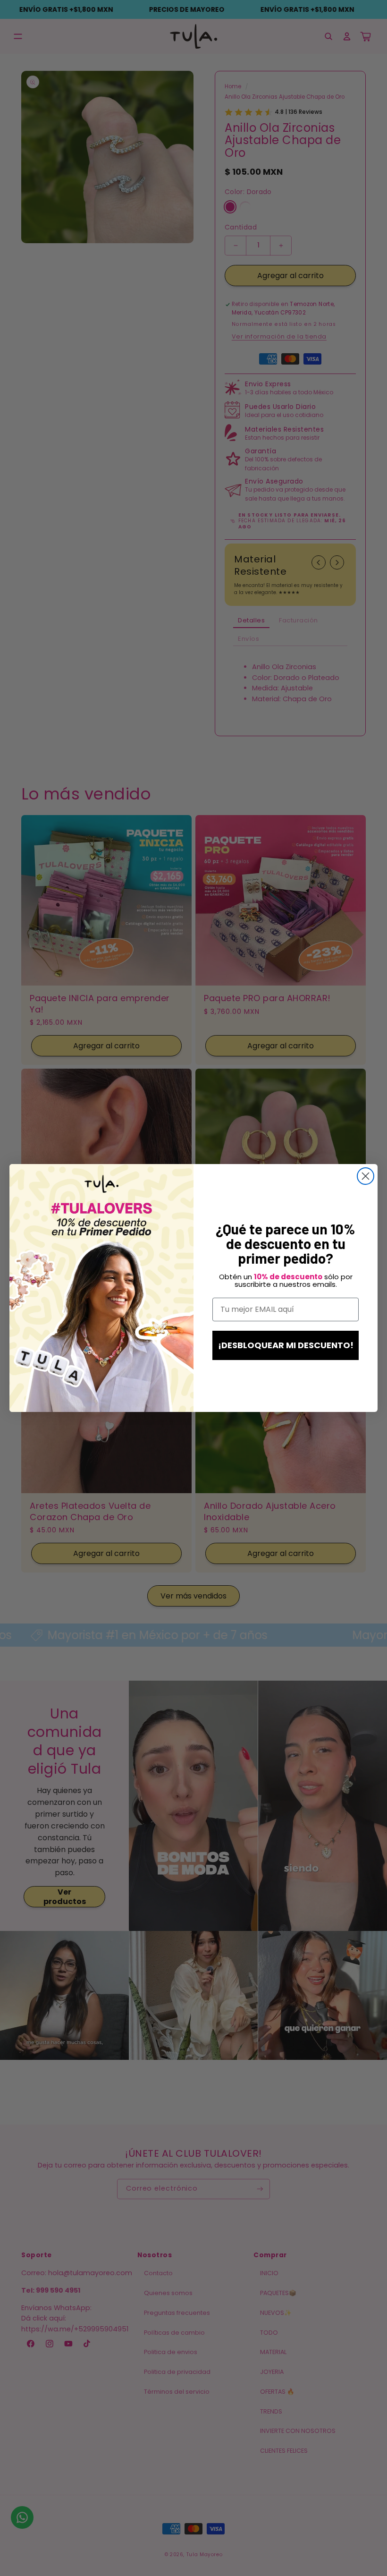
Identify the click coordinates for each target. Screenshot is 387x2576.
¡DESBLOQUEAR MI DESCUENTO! (286, 1345)
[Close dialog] (366, 1176)
